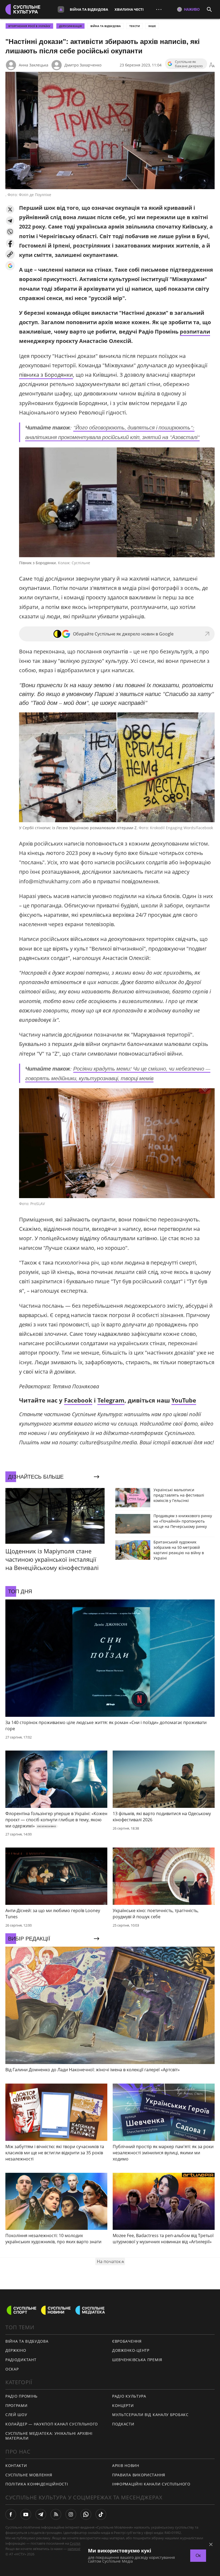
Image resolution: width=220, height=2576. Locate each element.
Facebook (78, 1400)
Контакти (16, 2465)
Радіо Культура (129, 2396)
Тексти (135, 26)
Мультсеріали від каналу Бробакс (150, 2415)
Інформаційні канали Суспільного (151, 2484)
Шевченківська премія (137, 2360)
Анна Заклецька (34, 65)
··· (159, 9)
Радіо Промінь (21, 2396)
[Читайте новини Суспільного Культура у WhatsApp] (86, 2514)
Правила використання (139, 2475)
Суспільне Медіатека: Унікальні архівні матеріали (49, 2436)
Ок (198, 2556)
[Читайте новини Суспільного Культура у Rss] (56, 2514)
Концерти (123, 2405)
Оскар (12, 2369)
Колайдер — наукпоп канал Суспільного (52, 2424)
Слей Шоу (16, 2415)
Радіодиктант (21, 2360)
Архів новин (126, 2465)
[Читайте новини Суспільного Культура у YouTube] (26, 2514)
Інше (152, 26)
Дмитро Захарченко (83, 65)
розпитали (195, 332)
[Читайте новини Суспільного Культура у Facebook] (11, 2514)
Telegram (111, 1400)
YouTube (184, 1400)
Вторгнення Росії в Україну (29, 26)
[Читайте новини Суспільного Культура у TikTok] (101, 2514)
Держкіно (16, 2350)
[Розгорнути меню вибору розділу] (61, 9)
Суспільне (78, 2543)
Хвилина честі (129, 9)
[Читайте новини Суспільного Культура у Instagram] (71, 2514)
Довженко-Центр (131, 2350)
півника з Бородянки (46, 375)
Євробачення (127, 2341)
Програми (16, 2405)
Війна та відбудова (89, 9)
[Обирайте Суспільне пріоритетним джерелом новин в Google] (10, 266)
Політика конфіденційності (37, 2484)
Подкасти (123, 2424)
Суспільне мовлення (29, 2475)
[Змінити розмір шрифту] (212, 65)
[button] (10, 209)
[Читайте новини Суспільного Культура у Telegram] (41, 2514)
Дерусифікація (70, 26)
